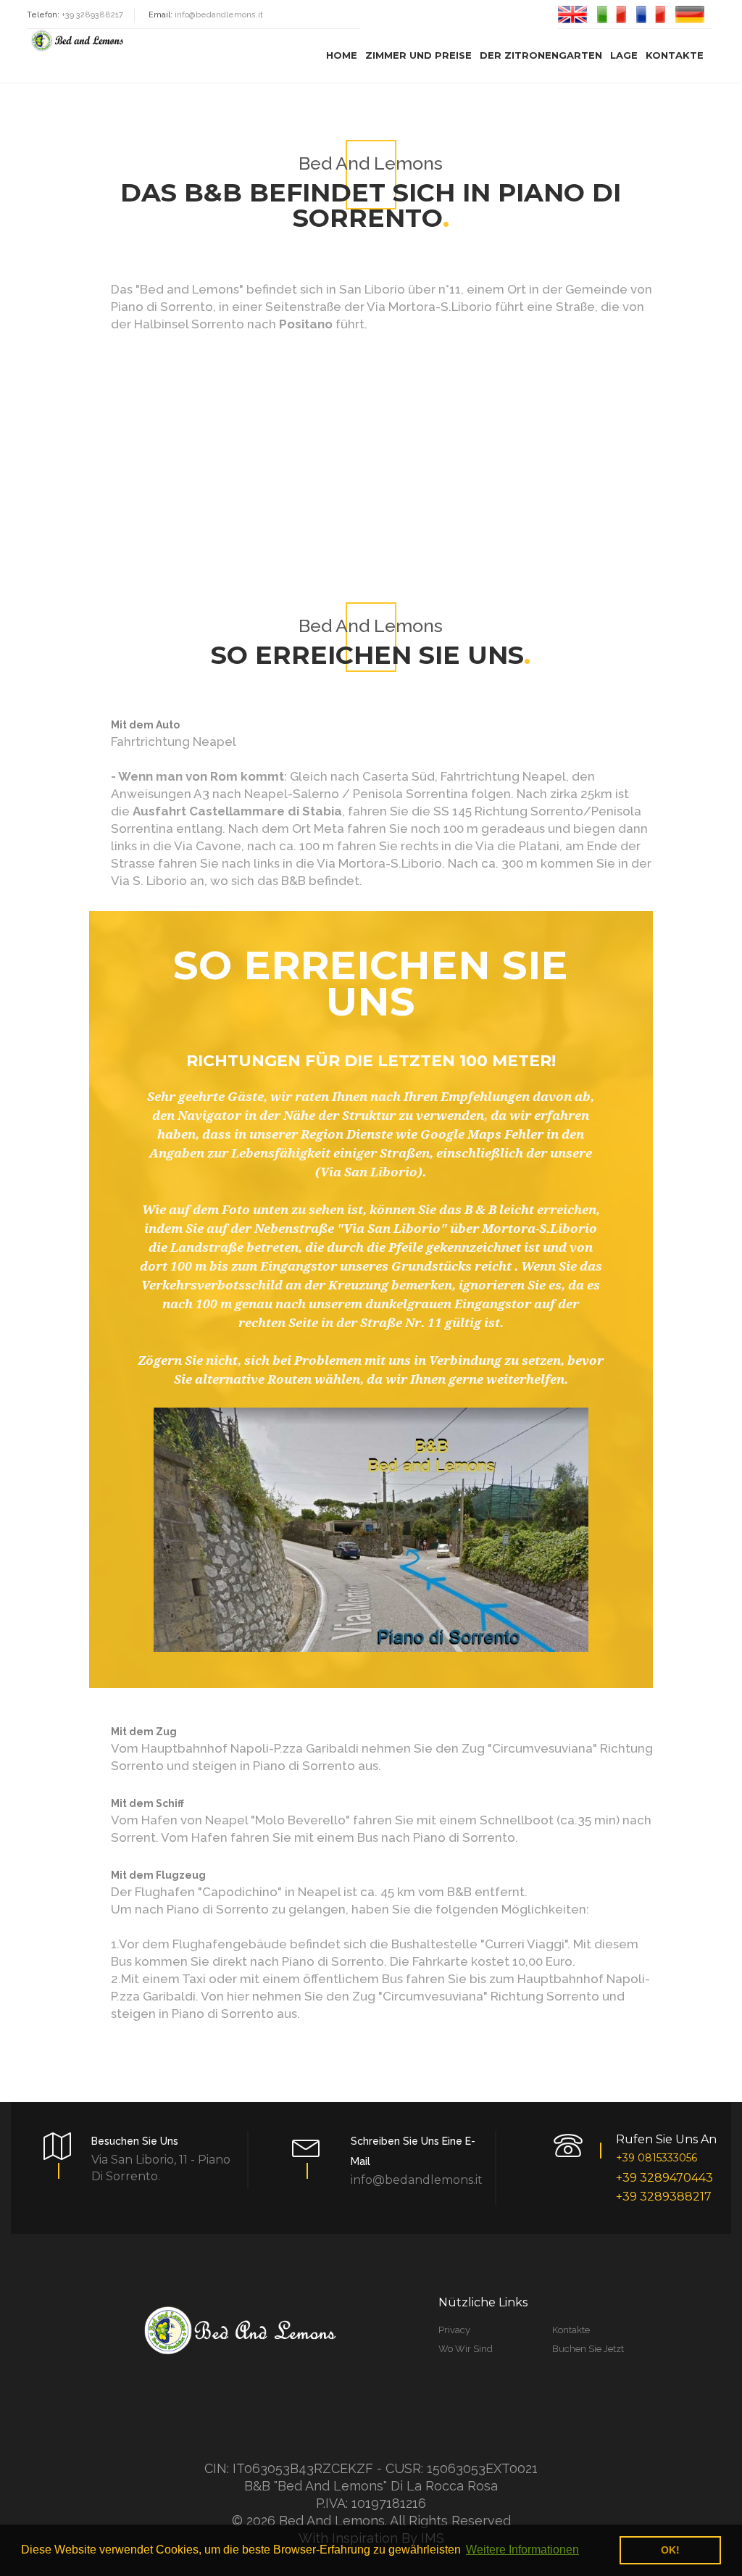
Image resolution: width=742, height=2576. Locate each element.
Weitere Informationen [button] (522, 2550)
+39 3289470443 (664, 2178)
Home (342, 55)
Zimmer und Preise (418, 55)
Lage (624, 55)
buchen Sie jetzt (588, 2349)
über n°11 (434, 289)
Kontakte (675, 55)
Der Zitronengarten (541, 55)
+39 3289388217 (664, 2197)
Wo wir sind (466, 2349)
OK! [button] (670, 2550)
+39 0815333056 (656, 2158)
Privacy (454, 2330)
